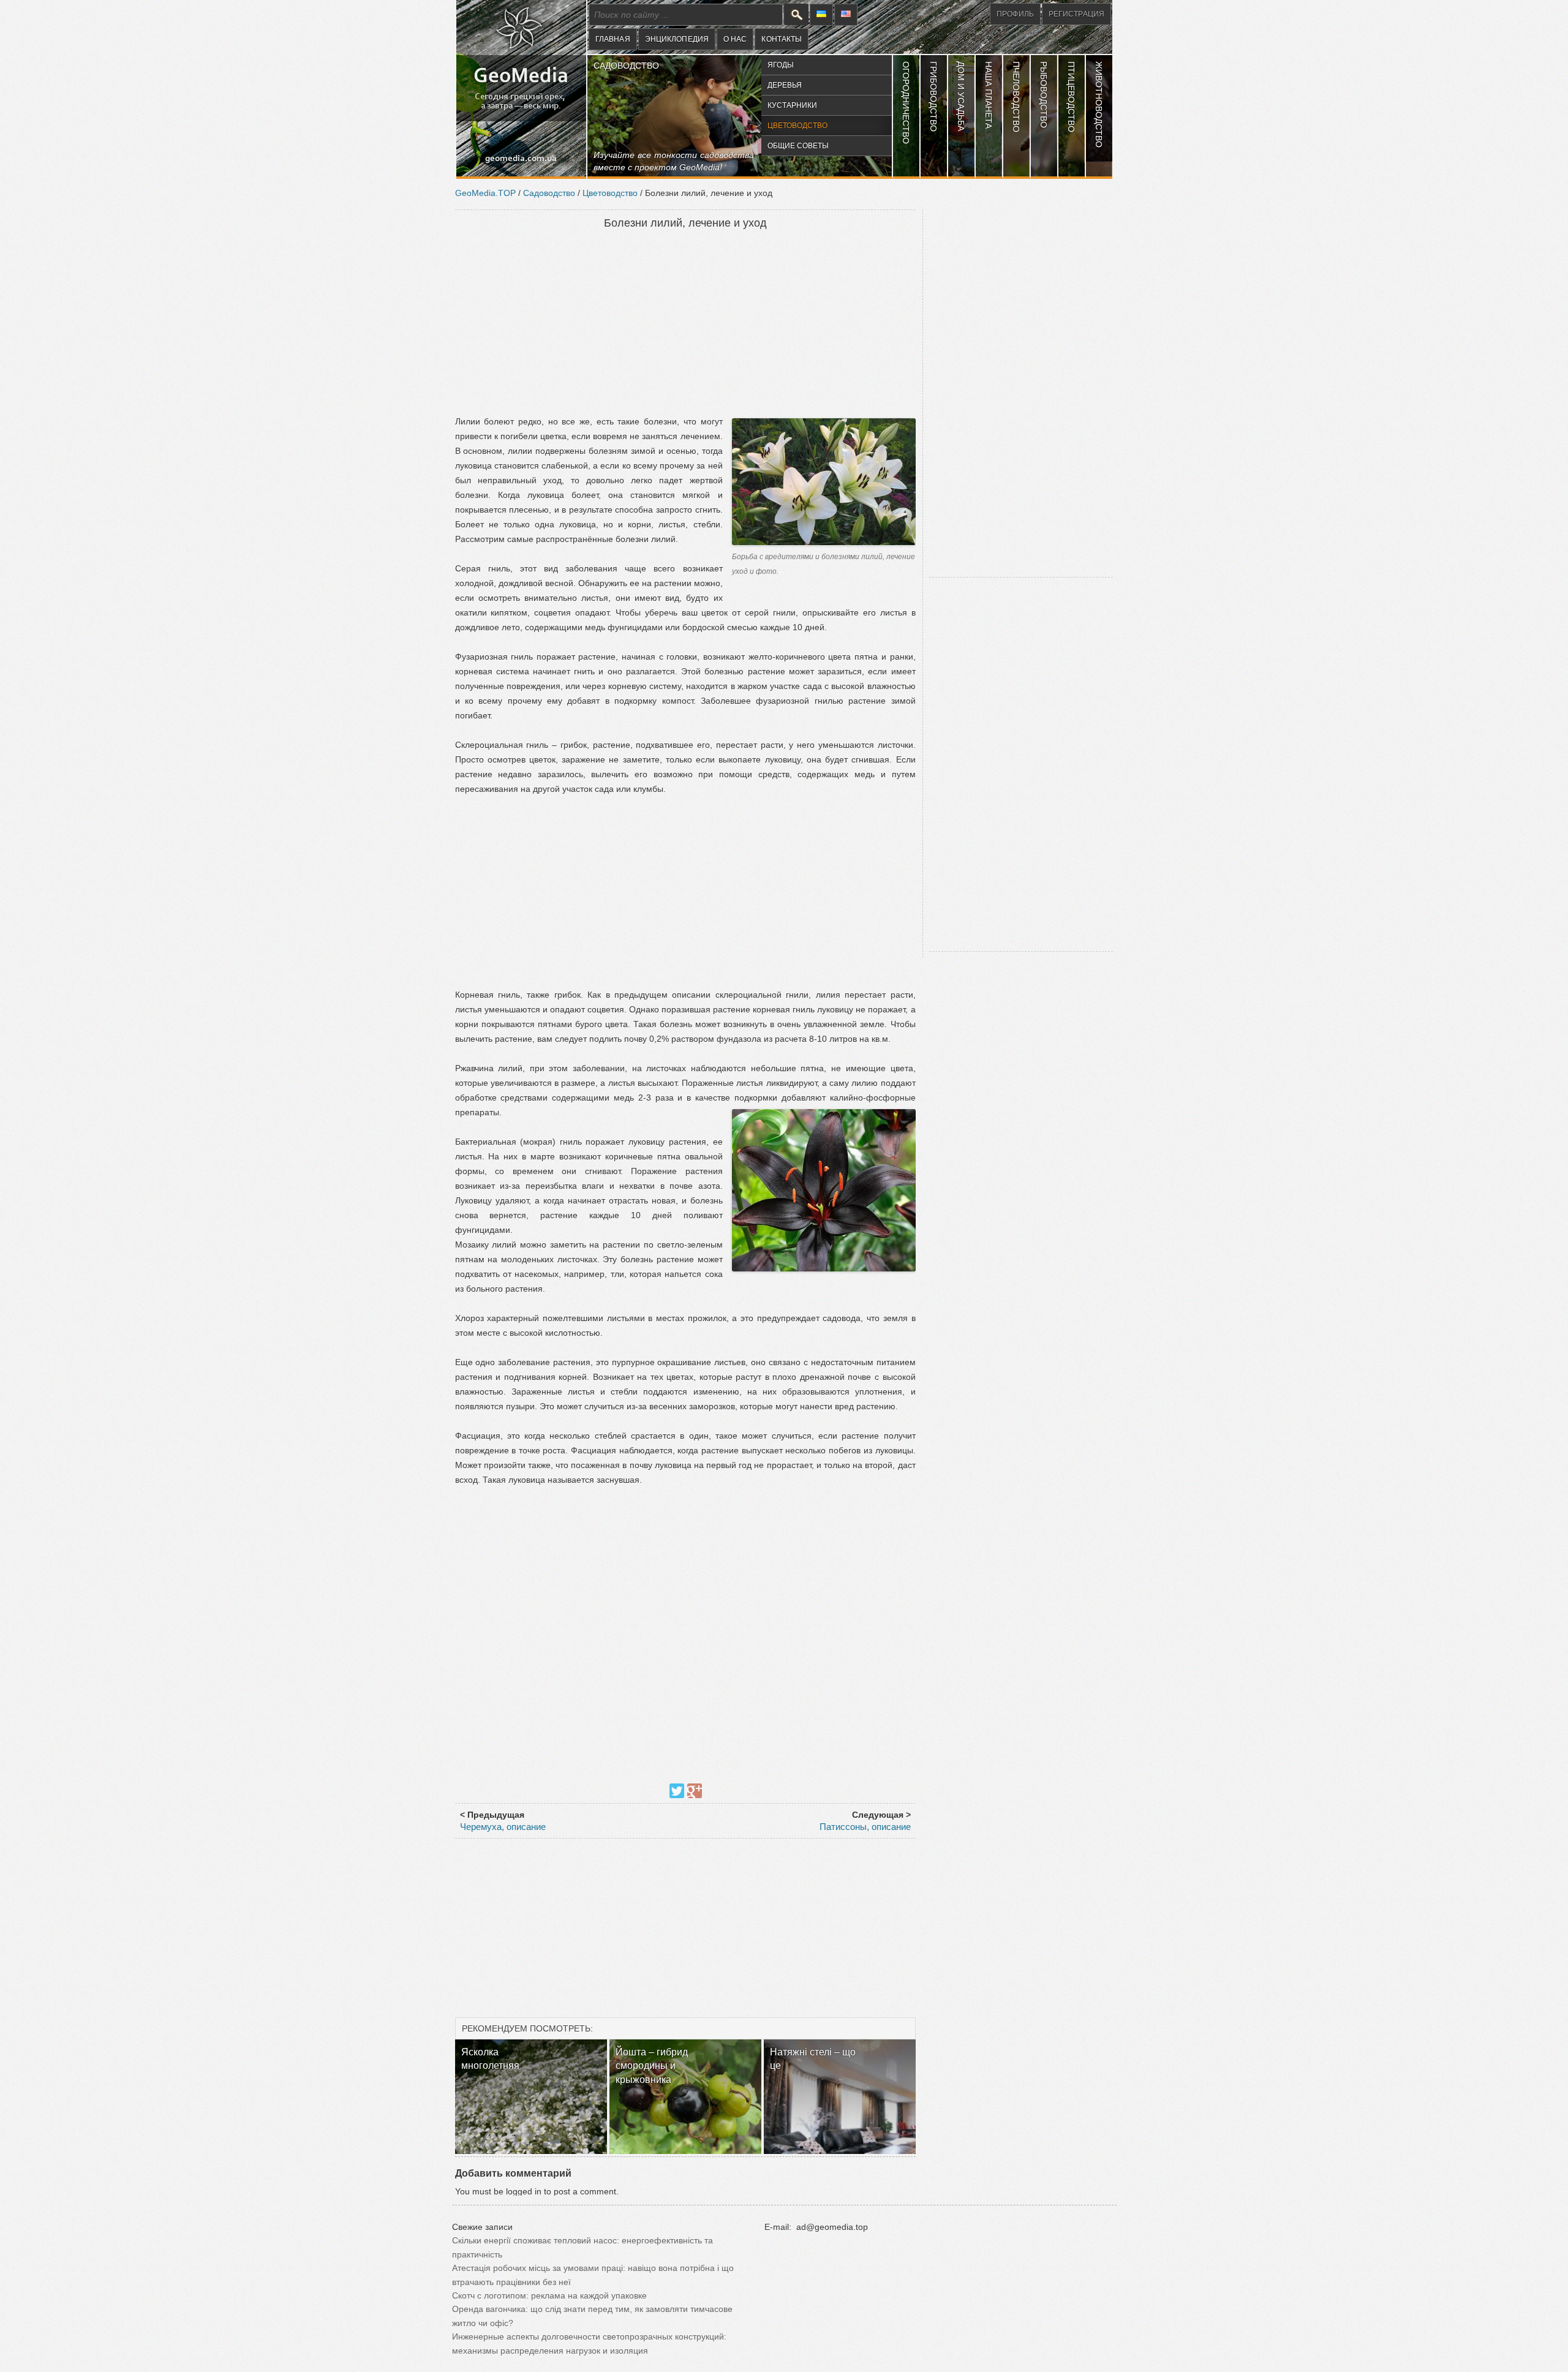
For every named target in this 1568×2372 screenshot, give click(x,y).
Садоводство (626, 66)
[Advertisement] (685, 323)
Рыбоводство (1044, 95)
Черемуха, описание (503, 1827)
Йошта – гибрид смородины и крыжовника (652, 2066)
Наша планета (989, 95)
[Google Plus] (695, 1791)
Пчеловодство (1016, 97)
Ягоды (781, 65)
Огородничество (906, 103)
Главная (613, 39)
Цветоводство (797, 126)
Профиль (1015, 14)
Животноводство (1099, 104)
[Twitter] (677, 1791)
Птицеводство (1071, 97)
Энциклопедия (677, 39)
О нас (735, 39)
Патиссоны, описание (865, 1827)
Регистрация (1076, 14)
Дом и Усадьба (961, 96)
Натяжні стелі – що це (813, 2059)
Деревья (785, 85)
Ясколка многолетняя (490, 2059)
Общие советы (798, 146)
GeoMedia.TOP (485, 193)
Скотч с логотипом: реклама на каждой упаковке (549, 2295)
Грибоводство (933, 96)
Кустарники (792, 105)
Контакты (782, 39)
